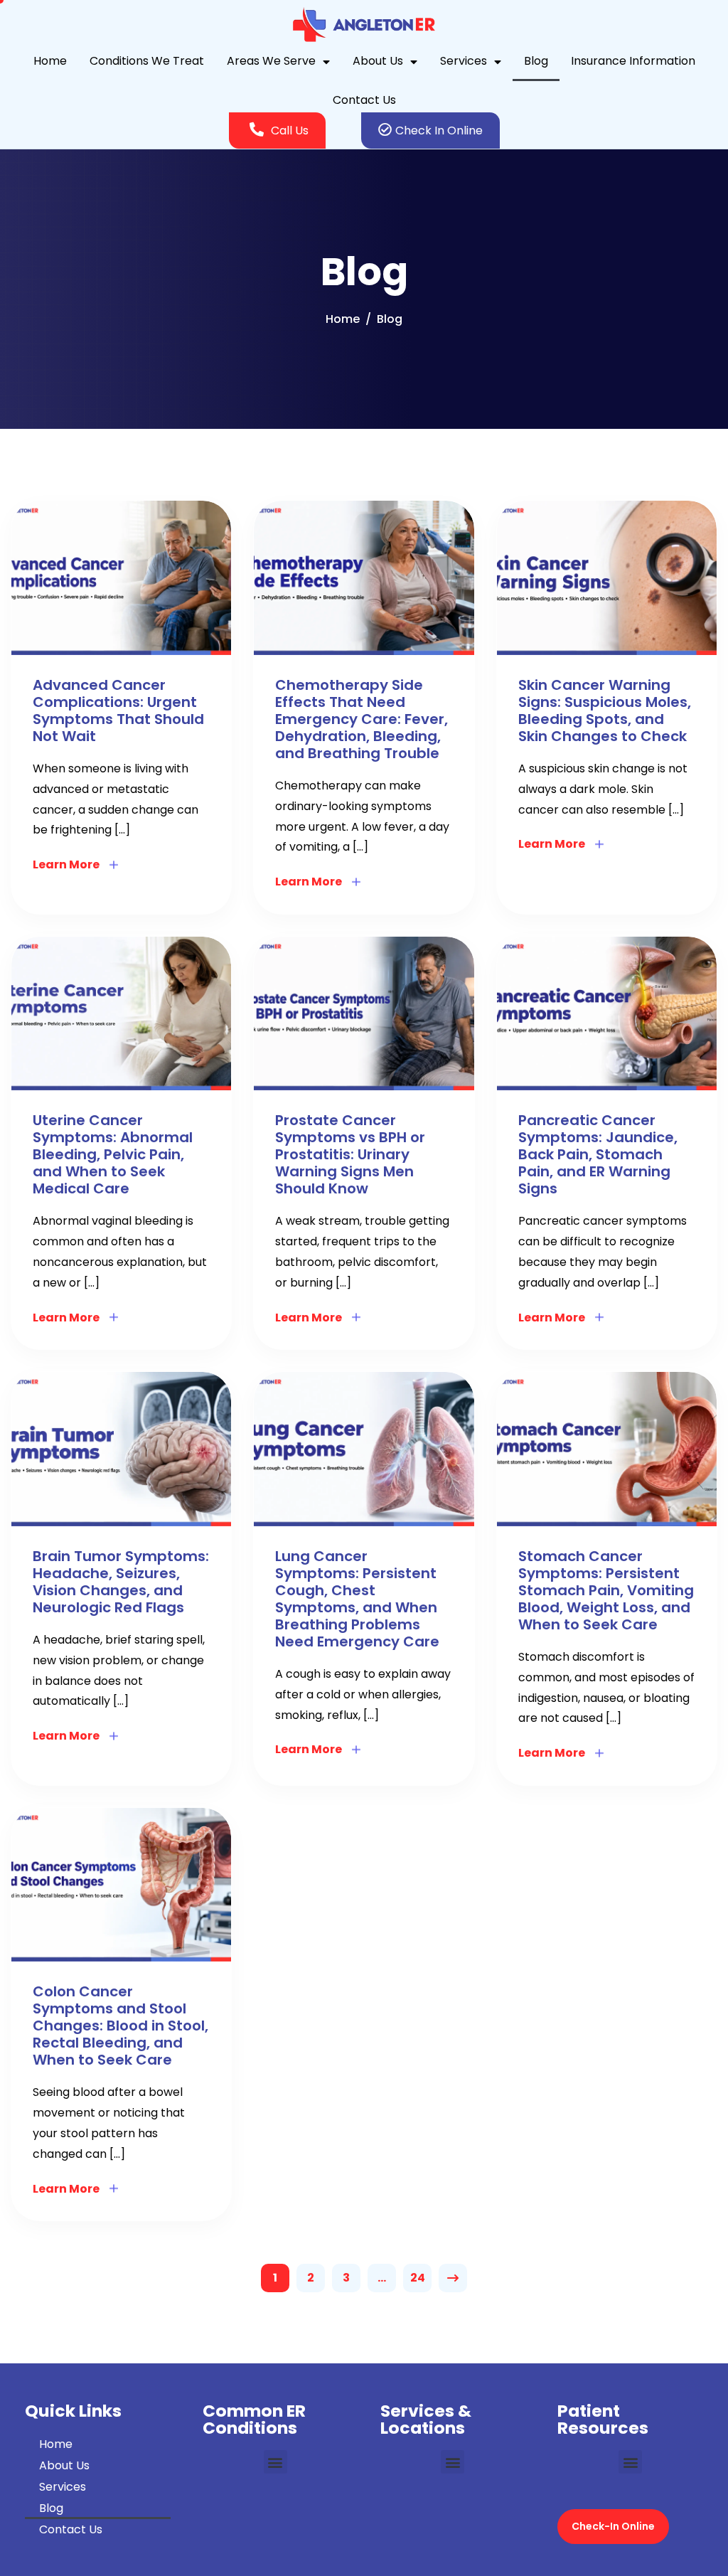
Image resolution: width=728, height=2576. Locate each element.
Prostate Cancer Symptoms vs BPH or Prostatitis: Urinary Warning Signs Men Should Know (350, 1154)
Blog (536, 61)
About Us (378, 61)
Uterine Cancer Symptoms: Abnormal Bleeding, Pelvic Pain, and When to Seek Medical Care (113, 1154)
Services (464, 61)
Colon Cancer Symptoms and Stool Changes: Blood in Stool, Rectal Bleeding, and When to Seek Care (121, 2026)
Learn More (66, 864)
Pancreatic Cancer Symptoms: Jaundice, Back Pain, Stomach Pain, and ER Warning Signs (598, 1154)
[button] (275, 2462)
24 (418, 2278)
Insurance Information (633, 61)
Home (50, 61)
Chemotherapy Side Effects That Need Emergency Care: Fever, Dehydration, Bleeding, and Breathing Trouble (362, 719)
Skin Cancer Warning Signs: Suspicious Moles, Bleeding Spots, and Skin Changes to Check (605, 710)
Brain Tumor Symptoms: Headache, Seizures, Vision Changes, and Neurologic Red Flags (121, 1582)
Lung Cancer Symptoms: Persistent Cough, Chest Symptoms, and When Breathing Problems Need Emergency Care (357, 1599)
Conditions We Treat (147, 61)
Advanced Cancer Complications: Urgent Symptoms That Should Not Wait (118, 710)
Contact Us (364, 100)
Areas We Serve (271, 61)
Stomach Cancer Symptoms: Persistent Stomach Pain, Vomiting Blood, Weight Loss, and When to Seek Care (606, 1590)
